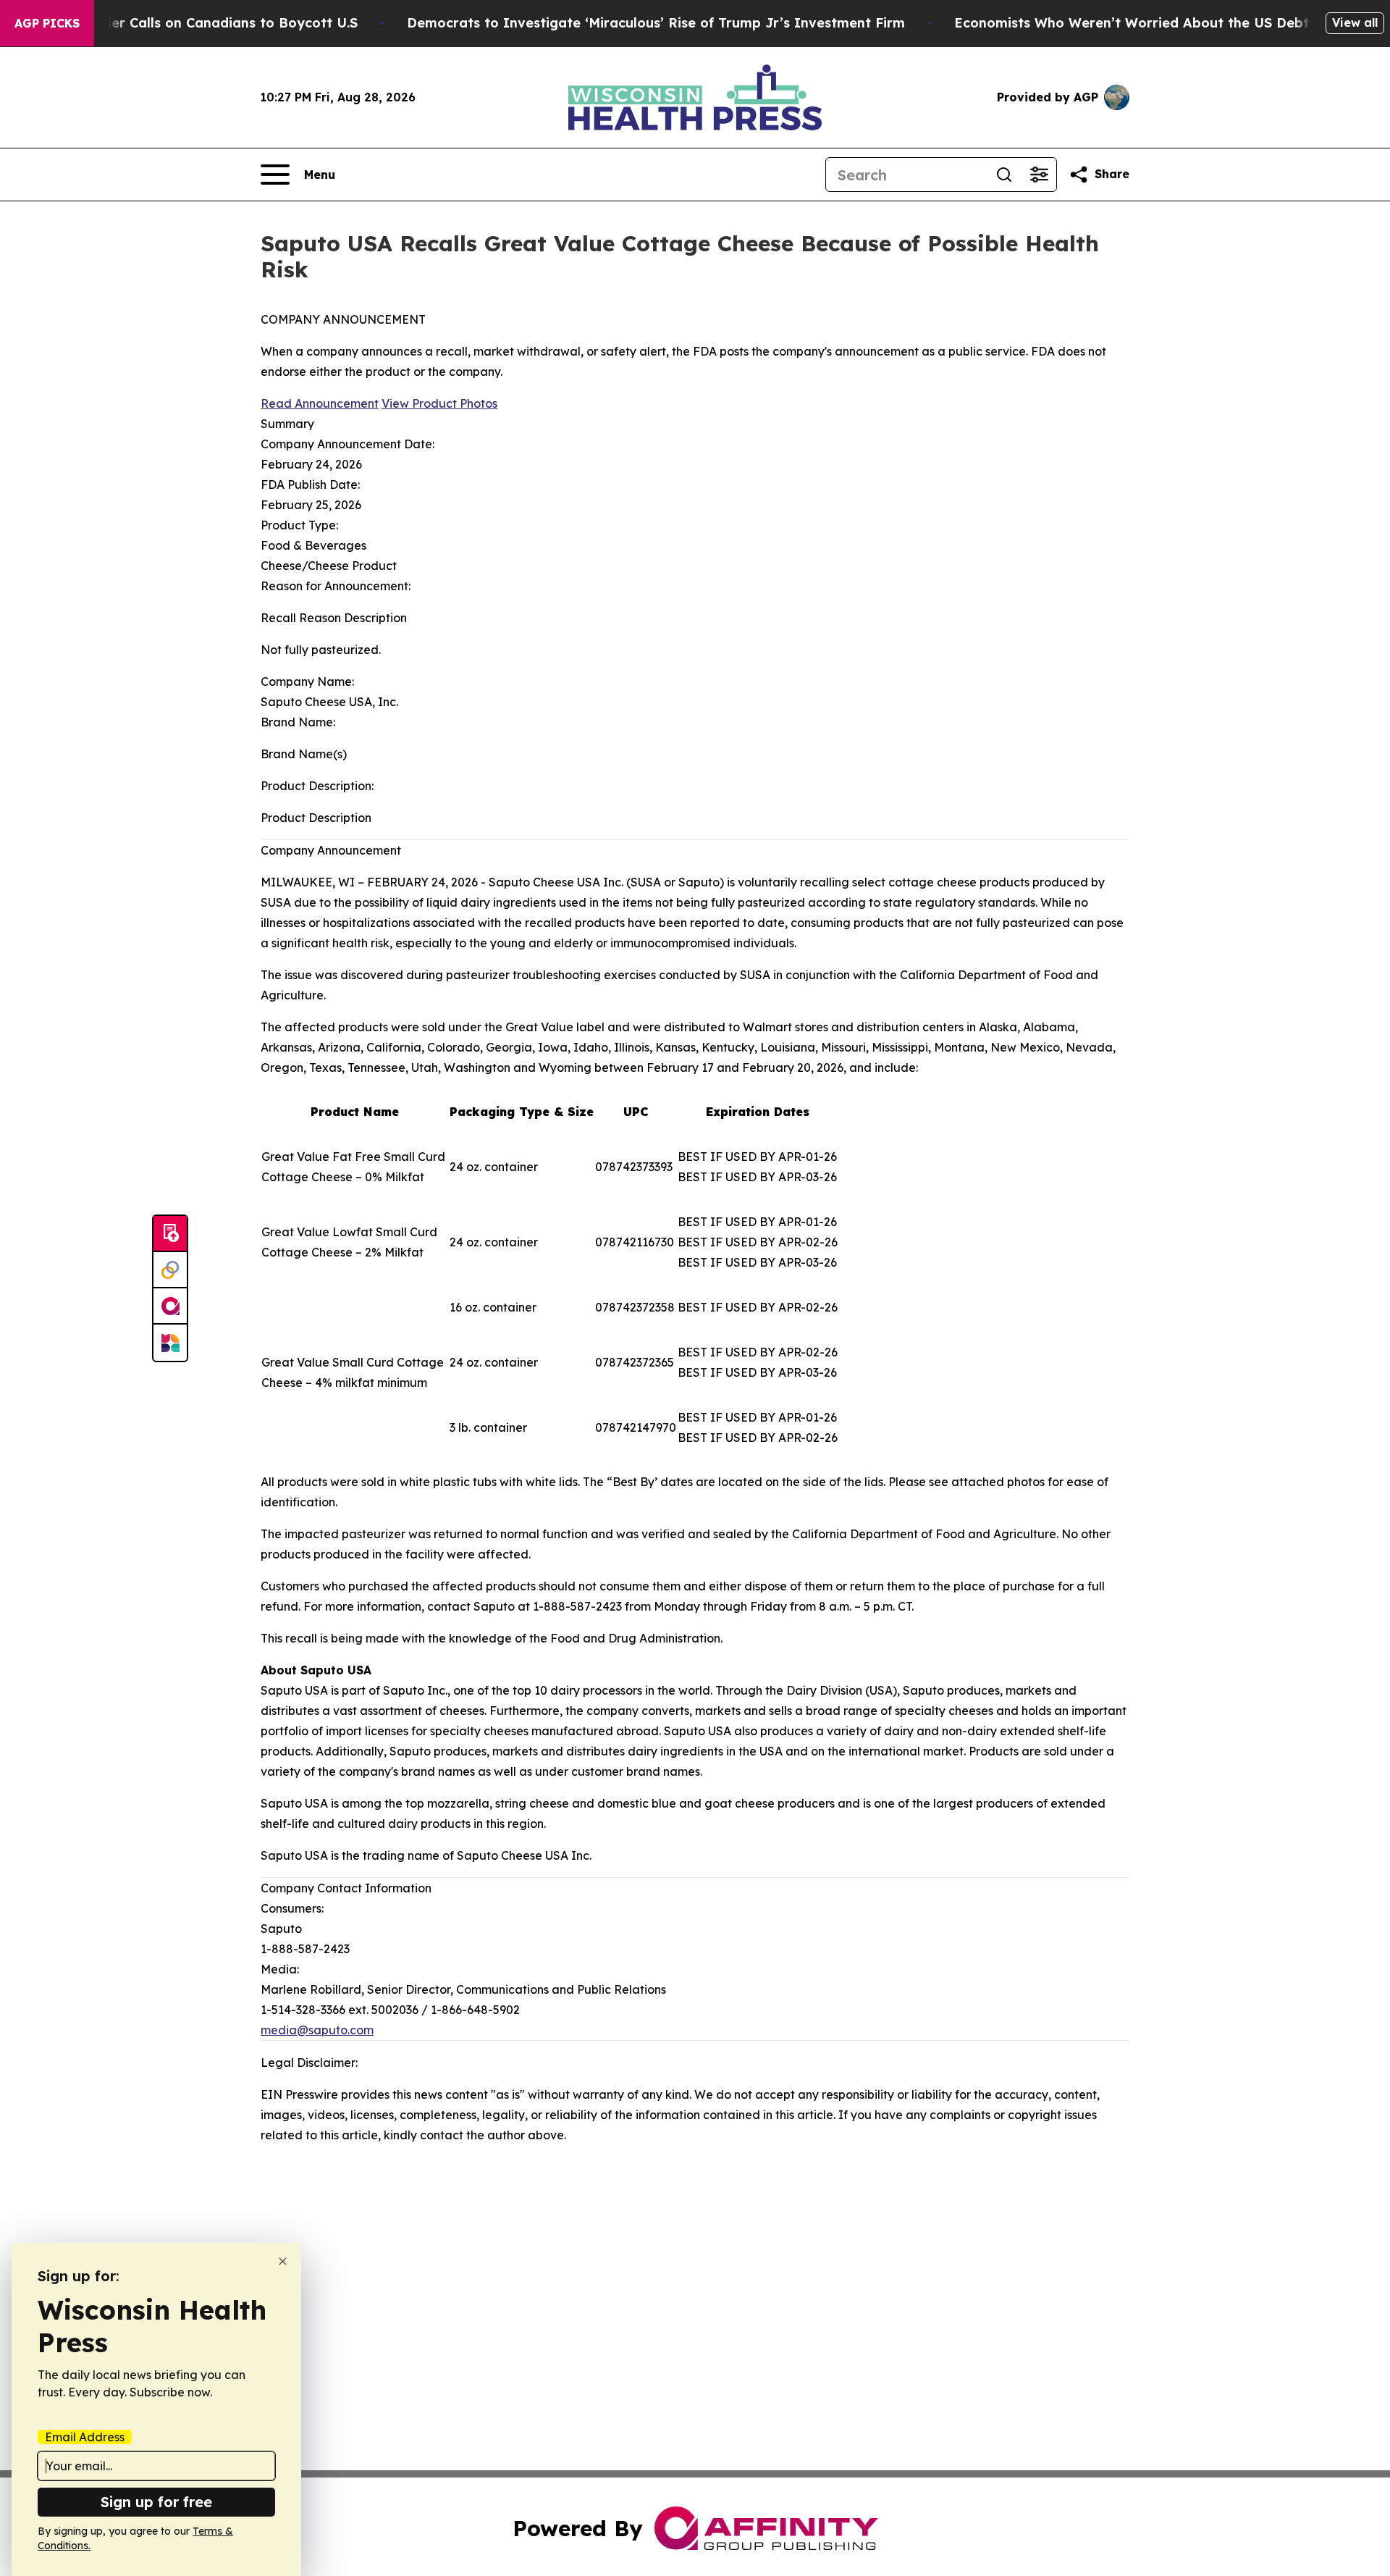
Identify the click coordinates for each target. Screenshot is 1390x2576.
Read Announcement (320, 403)
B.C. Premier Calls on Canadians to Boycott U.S (201, 23)
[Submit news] (170, 1234)
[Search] (1004, 175)
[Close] (283, 2261)
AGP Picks (47, 23)
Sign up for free (156, 2502)
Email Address (85, 2437)
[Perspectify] (170, 1270)
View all (1355, 22)
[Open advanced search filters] (1039, 175)
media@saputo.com (317, 2030)
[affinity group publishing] (170, 1306)
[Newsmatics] (170, 1343)
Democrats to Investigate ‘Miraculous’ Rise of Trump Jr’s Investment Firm (656, 23)
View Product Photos (439, 403)
